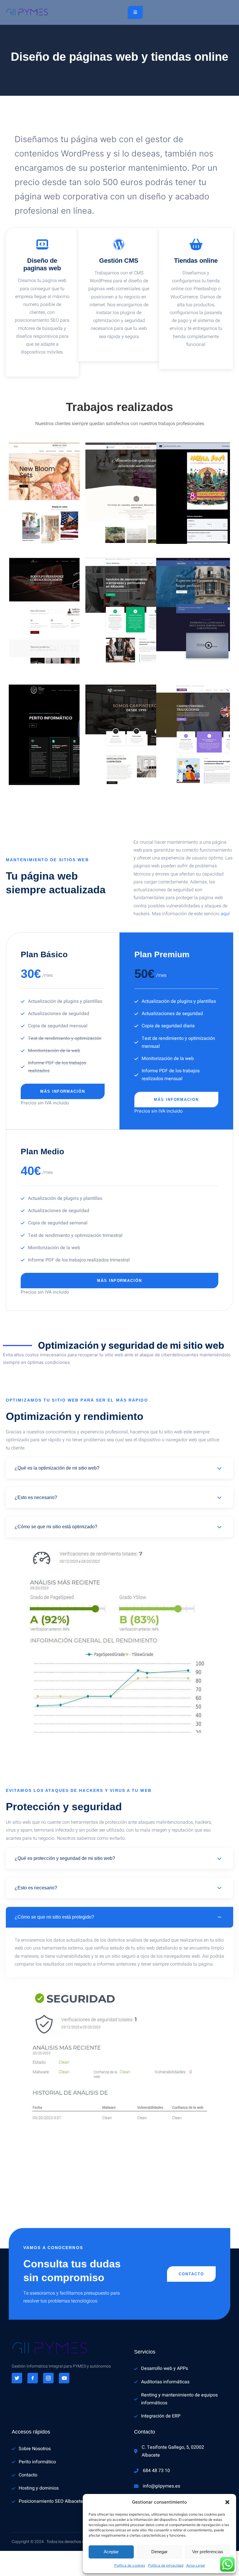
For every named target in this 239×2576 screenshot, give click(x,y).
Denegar (159, 2552)
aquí (225, 914)
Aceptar (111, 2552)
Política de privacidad (166, 2565)
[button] (227, 2502)
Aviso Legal (196, 2565)
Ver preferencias (208, 2552)
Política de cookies (130, 2565)
